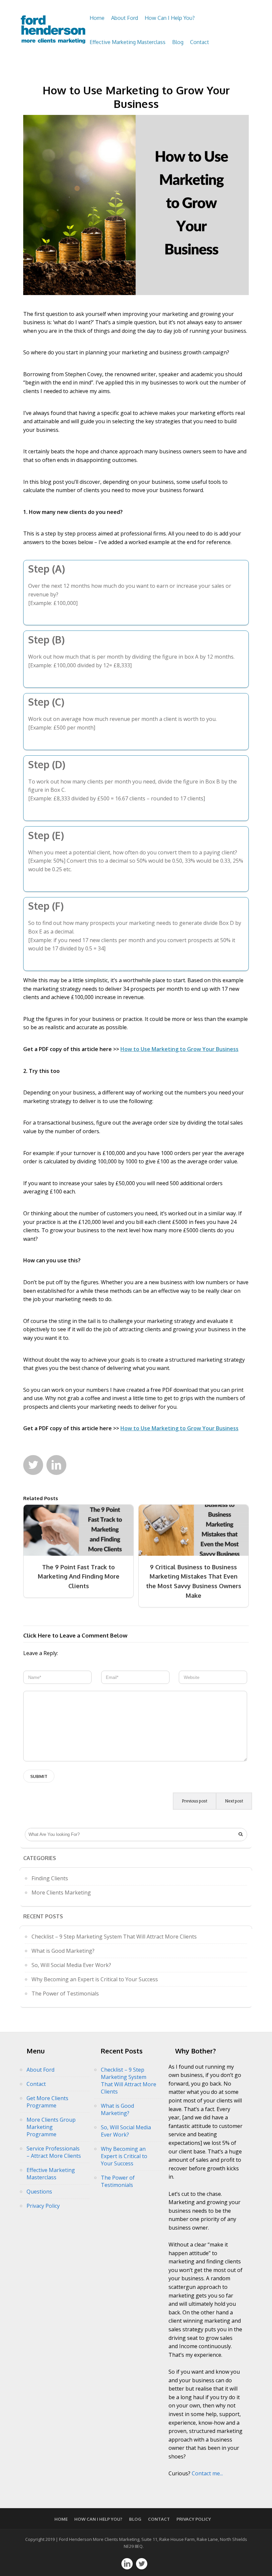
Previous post (195, 1801)
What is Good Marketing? (63, 1951)
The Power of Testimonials (65, 1994)
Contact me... (207, 2473)
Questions (39, 2192)
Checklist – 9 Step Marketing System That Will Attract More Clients (114, 1937)
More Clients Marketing (61, 1893)
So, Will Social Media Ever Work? (71, 1965)
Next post (234, 1801)
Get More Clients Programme (47, 2102)
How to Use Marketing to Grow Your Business (136, 97)
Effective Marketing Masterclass (128, 42)
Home (97, 18)
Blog (178, 42)
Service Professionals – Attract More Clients (54, 2152)
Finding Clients (50, 1878)
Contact (200, 42)
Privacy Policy (43, 2206)
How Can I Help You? (170, 18)
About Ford (125, 18)
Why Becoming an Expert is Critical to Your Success (95, 1979)
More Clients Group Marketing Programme (51, 2127)
